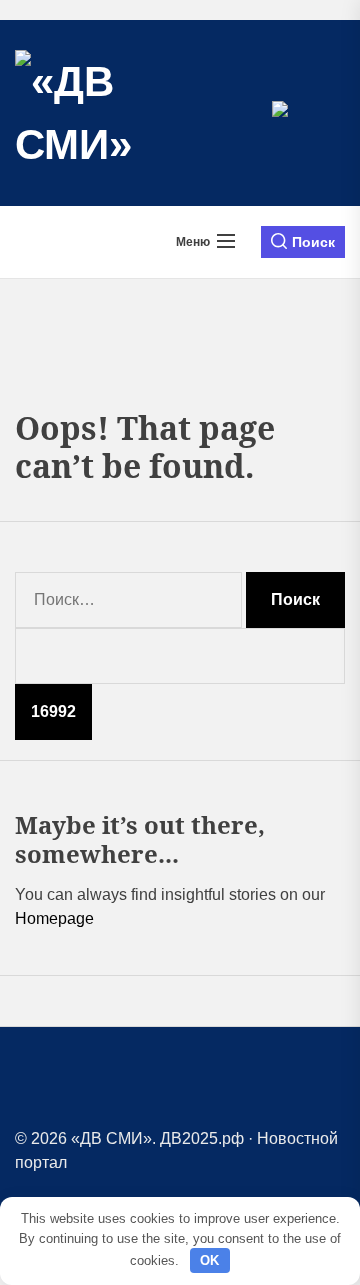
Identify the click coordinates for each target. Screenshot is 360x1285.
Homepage (54, 918)
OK (209, 1260)
